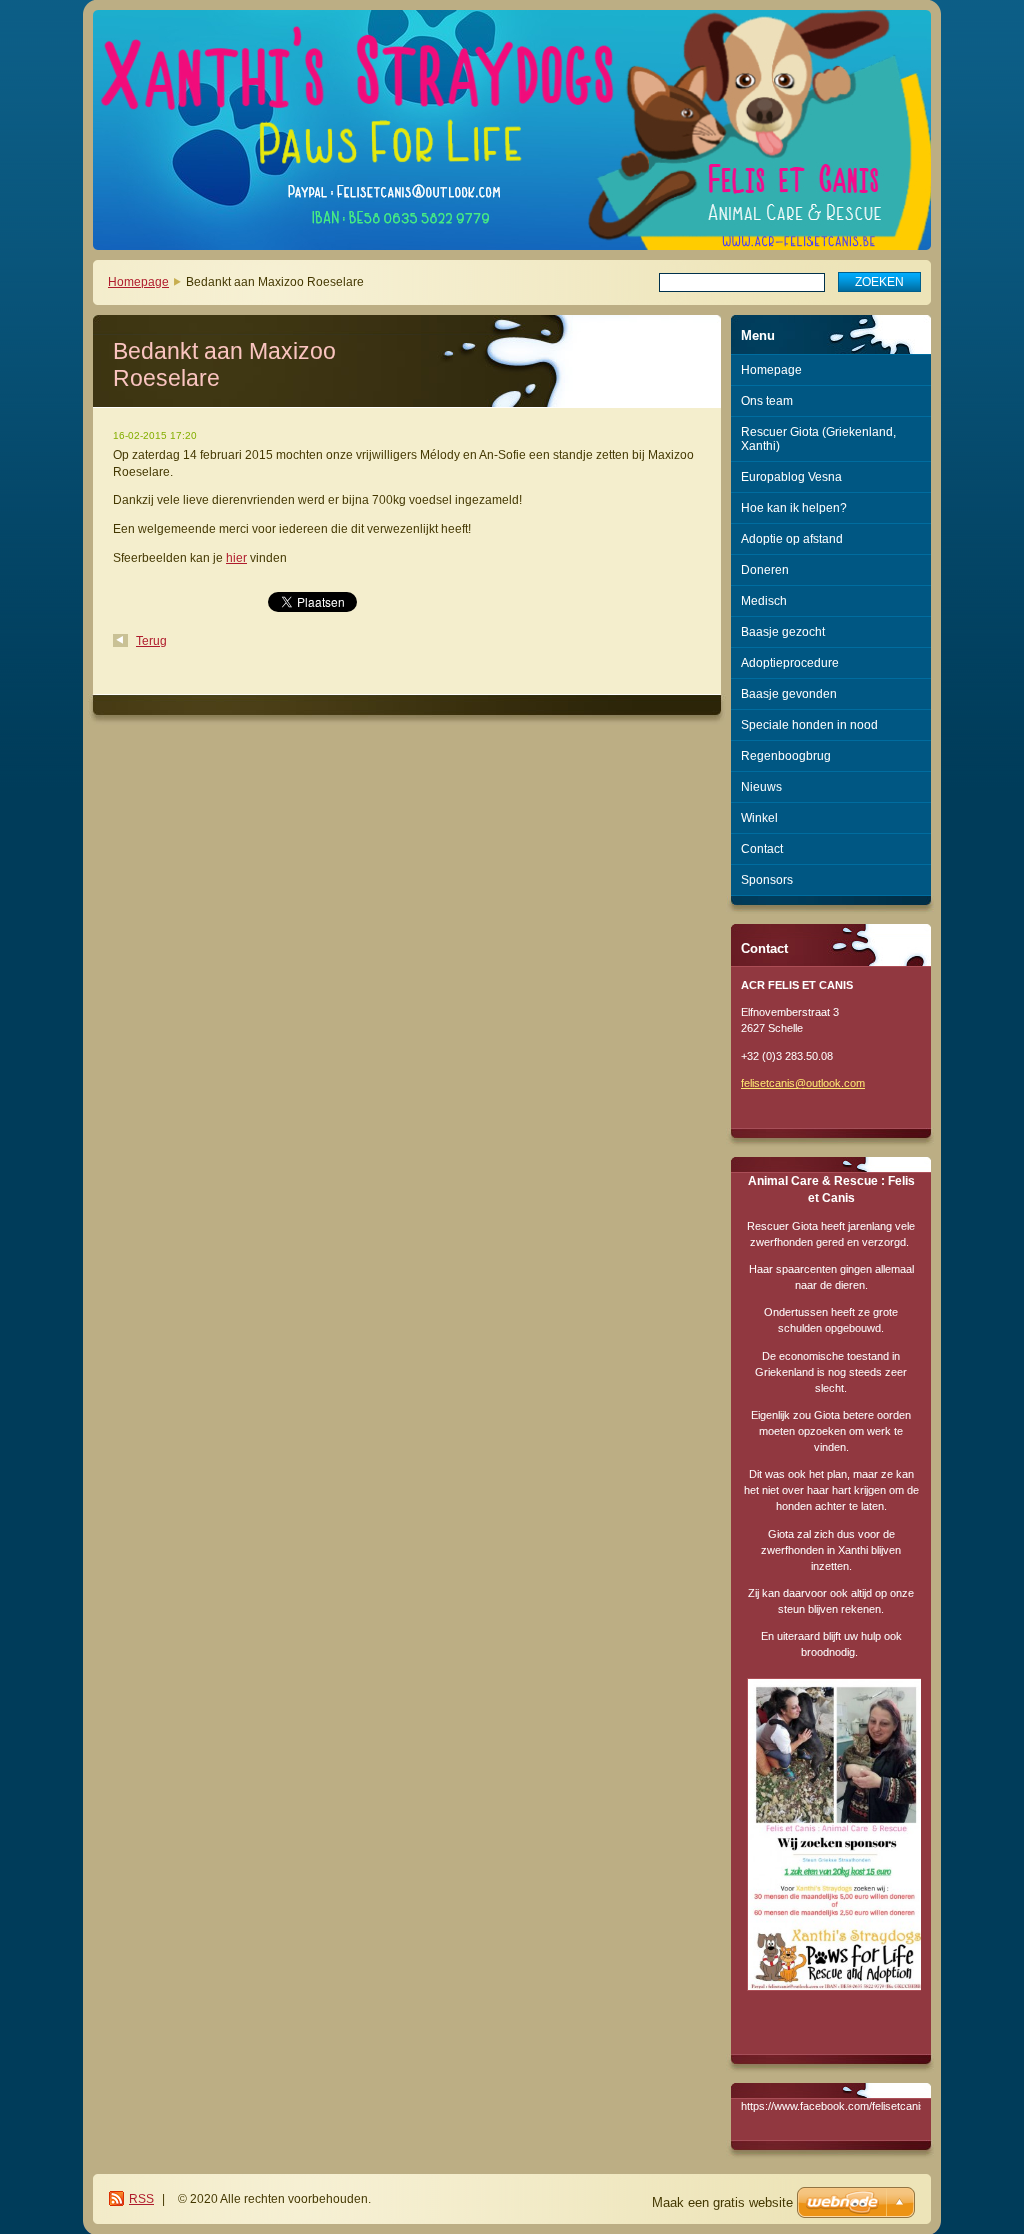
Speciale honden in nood (809, 725)
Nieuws (761, 787)
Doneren (765, 570)
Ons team (767, 401)
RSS (141, 2199)
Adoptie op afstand (792, 539)
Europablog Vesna (791, 477)
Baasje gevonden (789, 694)
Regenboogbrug (786, 756)
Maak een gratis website (722, 2202)
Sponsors (767, 880)
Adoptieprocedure (790, 663)
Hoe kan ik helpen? (794, 508)
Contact (762, 849)
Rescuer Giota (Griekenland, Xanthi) (818, 439)
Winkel (759, 818)
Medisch (764, 601)
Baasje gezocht (783, 632)
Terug (151, 641)
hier (236, 558)
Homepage (138, 282)
